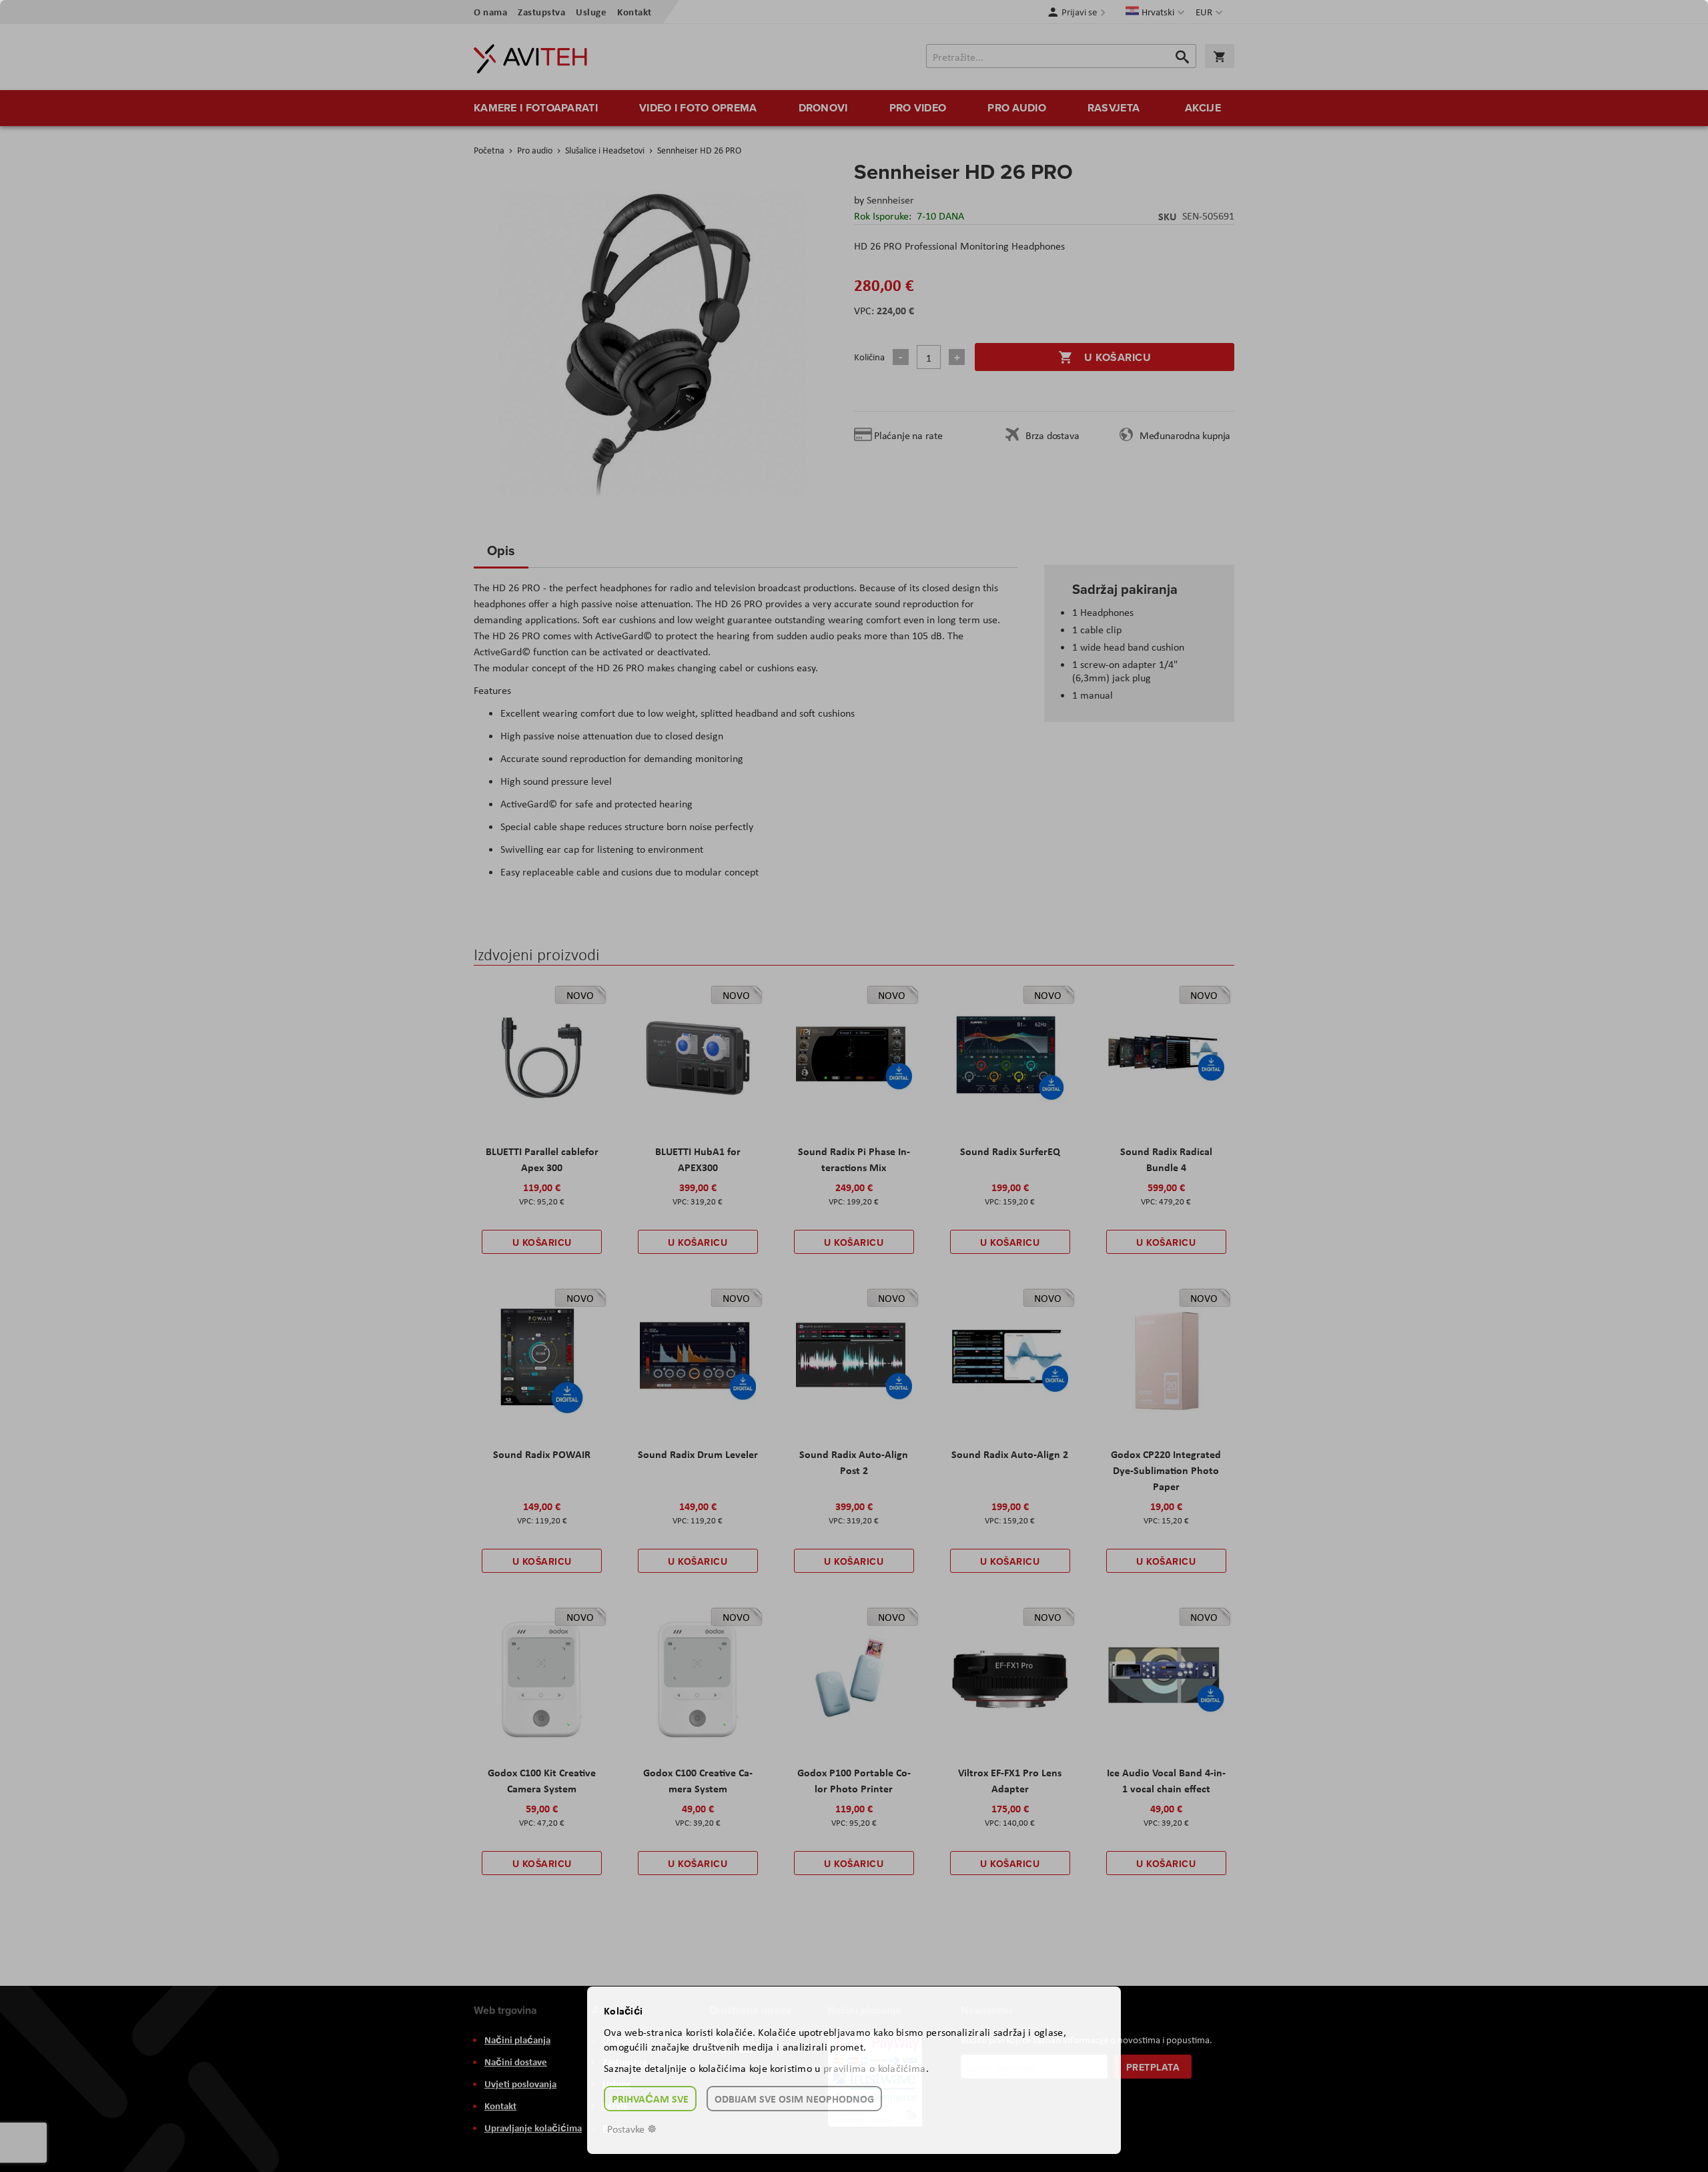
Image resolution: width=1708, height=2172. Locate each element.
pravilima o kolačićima (875, 2068)
